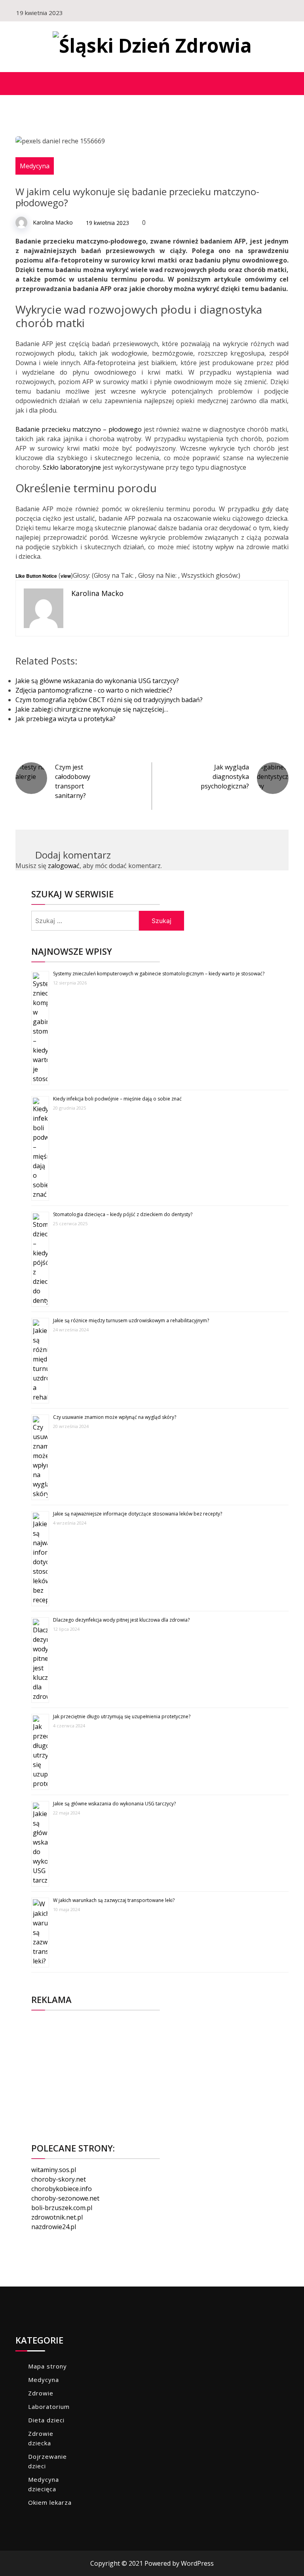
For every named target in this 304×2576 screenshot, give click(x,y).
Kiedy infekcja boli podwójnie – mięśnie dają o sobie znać (117, 1099)
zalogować (64, 866)
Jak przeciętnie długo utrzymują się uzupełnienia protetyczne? (122, 1716)
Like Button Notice (36, 576)
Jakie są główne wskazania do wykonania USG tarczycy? (114, 1804)
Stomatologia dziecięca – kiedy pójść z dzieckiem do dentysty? (123, 1214)
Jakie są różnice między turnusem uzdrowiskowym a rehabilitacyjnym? (131, 1320)
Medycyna (35, 166)
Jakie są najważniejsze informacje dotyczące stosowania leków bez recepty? (138, 1514)
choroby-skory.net (59, 2179)
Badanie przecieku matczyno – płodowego (79, 429)
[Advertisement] (160, 2072)
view (66, 576)
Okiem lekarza (50, 2502)
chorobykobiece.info (62, 2189)
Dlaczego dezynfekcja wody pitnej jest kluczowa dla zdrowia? (121, 1620)
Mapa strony (47, 2366)
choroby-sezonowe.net (65, 2198)
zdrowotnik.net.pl (57, 2217)
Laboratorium (49, 2407)
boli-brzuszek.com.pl (62, 2208)
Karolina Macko (53, 222)
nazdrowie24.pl (54, 2227)
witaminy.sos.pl (54, 2170)
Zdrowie (41, 2393)
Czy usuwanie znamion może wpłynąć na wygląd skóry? (115, 1417)
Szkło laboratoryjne (73, 467)
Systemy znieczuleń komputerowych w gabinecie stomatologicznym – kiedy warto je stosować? (159, 974)
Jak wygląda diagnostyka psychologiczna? (225, 777)
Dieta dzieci (46, 2420)
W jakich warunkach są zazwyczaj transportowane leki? (114, 1900)
